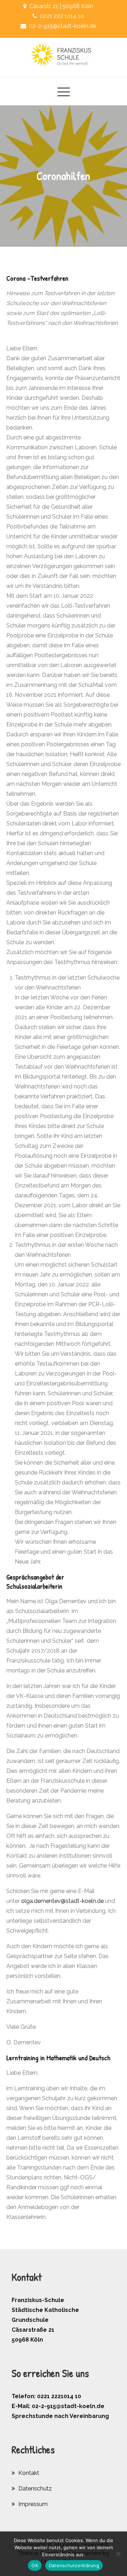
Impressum (33, 2504)
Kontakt (29, 2473)
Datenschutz (35, 2489)
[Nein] (118, 2554)
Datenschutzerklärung (74, 2565)
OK (35, 2565)
